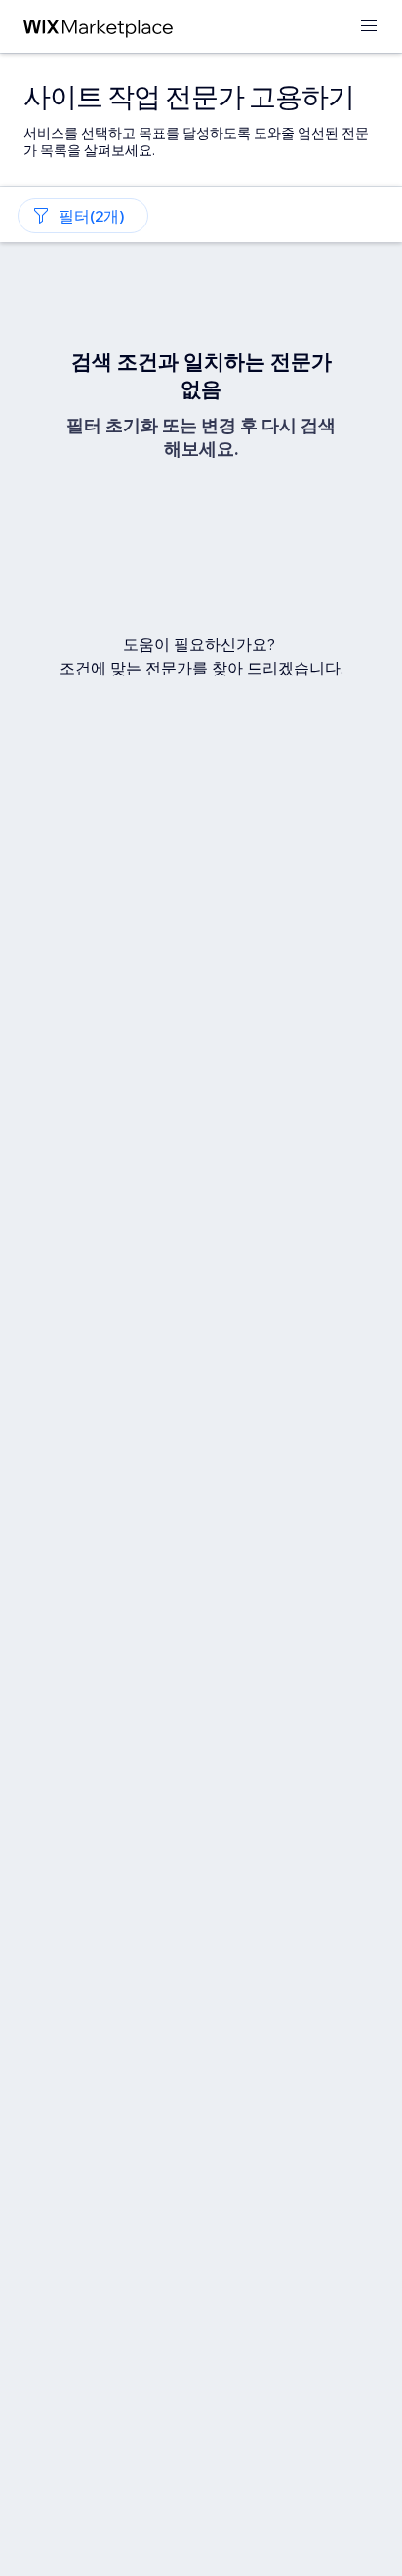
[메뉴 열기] (369, 27)
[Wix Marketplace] (99, 27)
